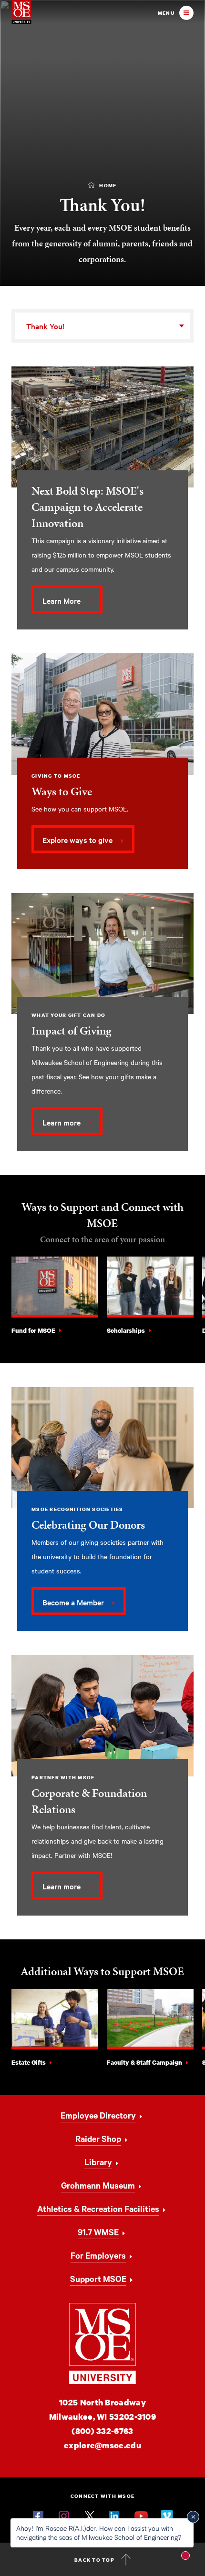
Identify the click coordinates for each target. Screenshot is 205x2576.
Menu (166, 13)
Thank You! (45, 326)
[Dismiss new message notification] (193, 2517)
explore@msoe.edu (102, 2445)
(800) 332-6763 (102, 2431)
